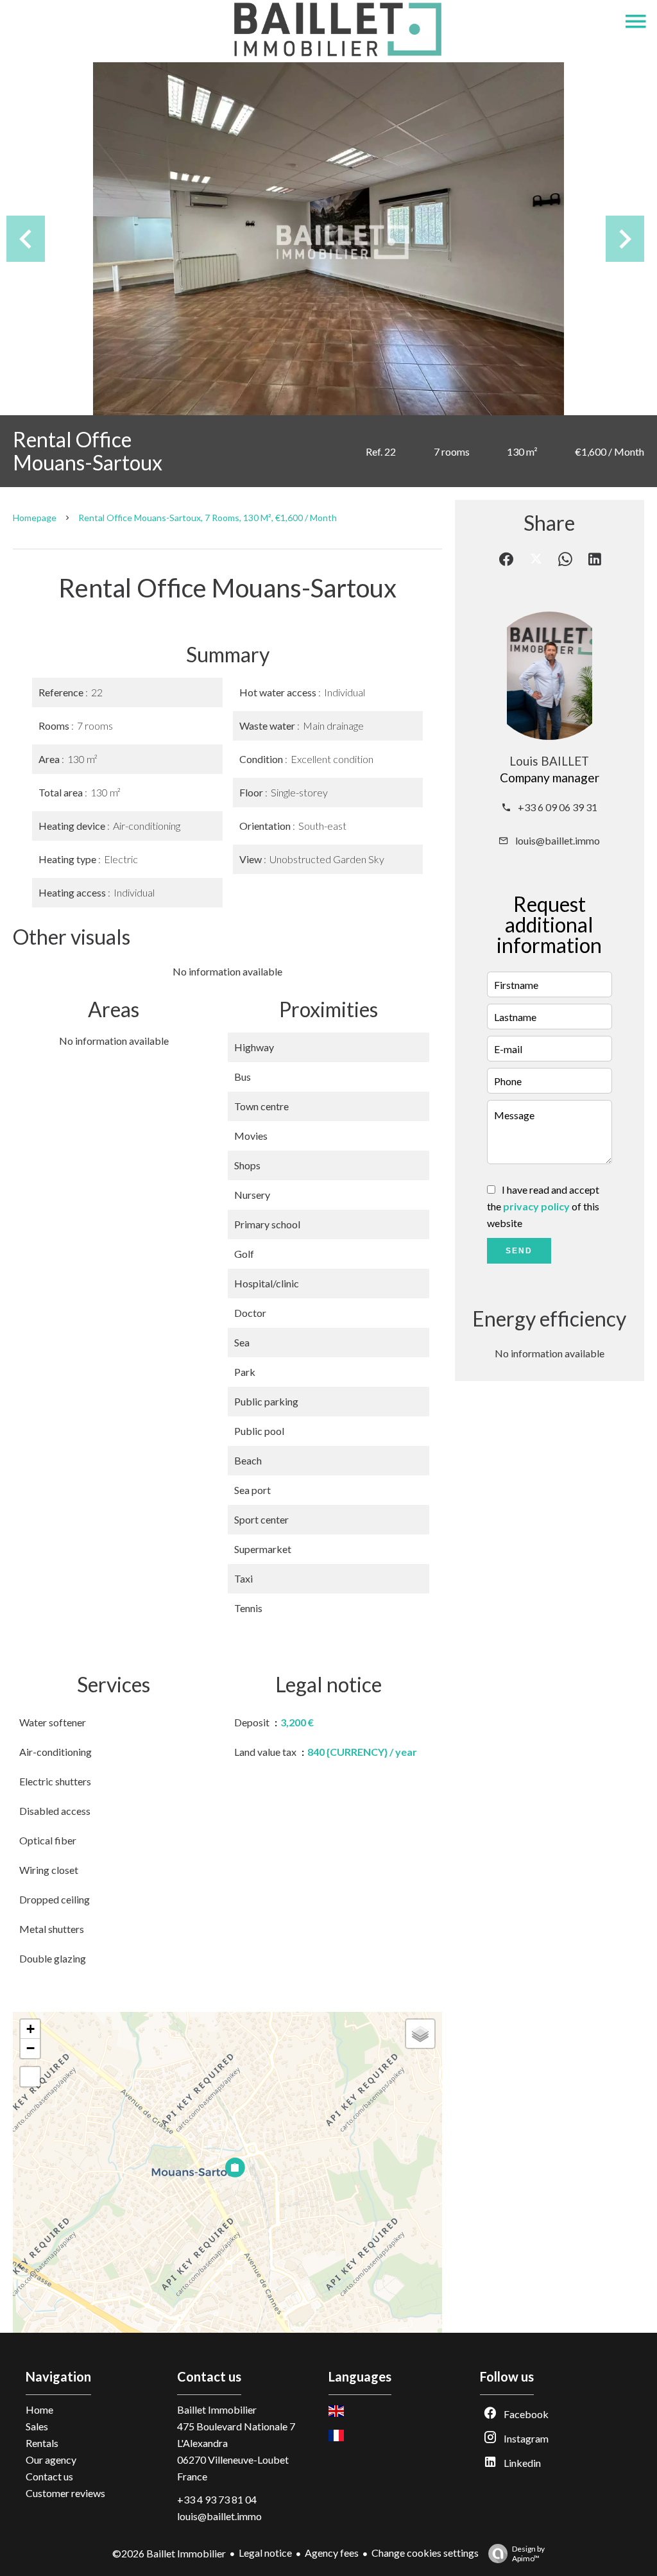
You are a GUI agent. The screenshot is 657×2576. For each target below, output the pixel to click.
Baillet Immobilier (217, 2409)
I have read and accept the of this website (543, 1206)
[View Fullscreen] (30, 2077)
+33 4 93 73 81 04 (217, 2499)
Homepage (35, 518)
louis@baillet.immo (558, 840)
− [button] (30, 2048)
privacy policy (536, 1206)
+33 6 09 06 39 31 (558, 807)
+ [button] (30, 2029)
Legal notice (265, 2553)
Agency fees (332, 2553)
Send (519, 1251)
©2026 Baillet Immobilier (169, 2553)
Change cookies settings (425, 2553)
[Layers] (420, 2034)
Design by (528, 2554)
